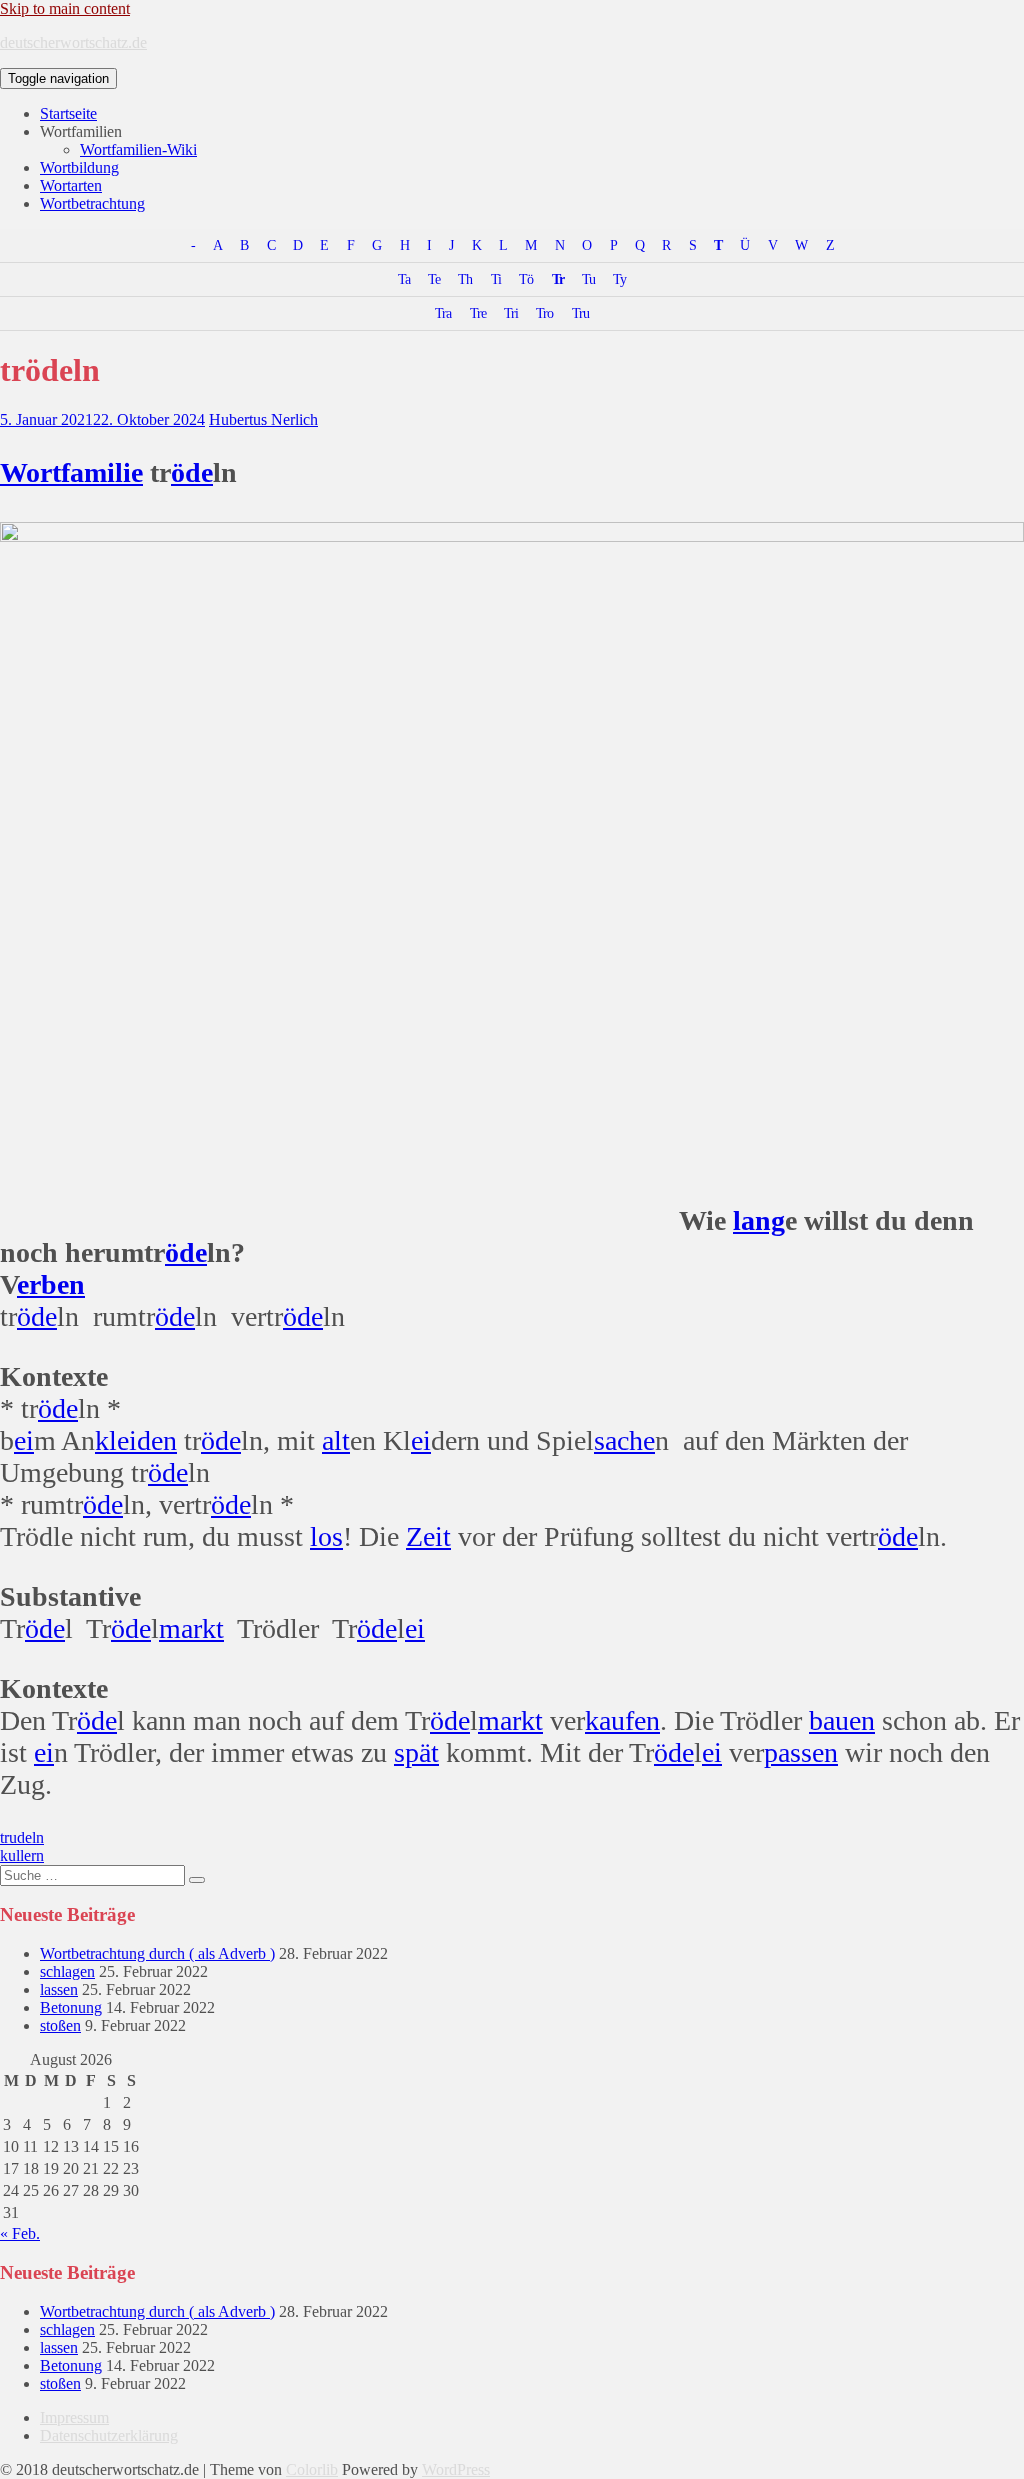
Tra (443, 313)
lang (759, 1220)
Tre (478, 313)
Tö (526, 279)
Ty (619, 279)
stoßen (60, 2025)
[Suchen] (197, 1880)
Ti (496, 279)
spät (416, 1752)
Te (434, 279)
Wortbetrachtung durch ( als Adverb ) (157, 1953)
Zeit (428, 1536)
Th (465, 279)
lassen (59, 1989)
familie (102, 472)
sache (624, 1440)
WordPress (456, 2469)
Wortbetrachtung (92, 203)
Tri (511, 313)
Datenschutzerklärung (109, 2435)
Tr (558, 279)
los (326, 1536)
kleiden (136, 1440)
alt (336, 1440)
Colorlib (312, 2469)
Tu (588, 279)
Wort (30, 472)
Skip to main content (65, 8)
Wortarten (71, 185)
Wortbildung (79, 167)
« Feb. (20, 2233)
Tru (580, 313)
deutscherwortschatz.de (73, 42)
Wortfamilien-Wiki (138, 149)
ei (24, 1440)
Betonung (71, 2007)
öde (192, 472)
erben (51, 1284)
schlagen (67, 1971)
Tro (544, 313)
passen (801, 1752)
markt (191, 1628)
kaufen (622, 1720)
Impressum (74, 2417)
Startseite (68, 113)
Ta (404, 279)
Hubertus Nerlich (263, 419)
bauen (842, 1720)
